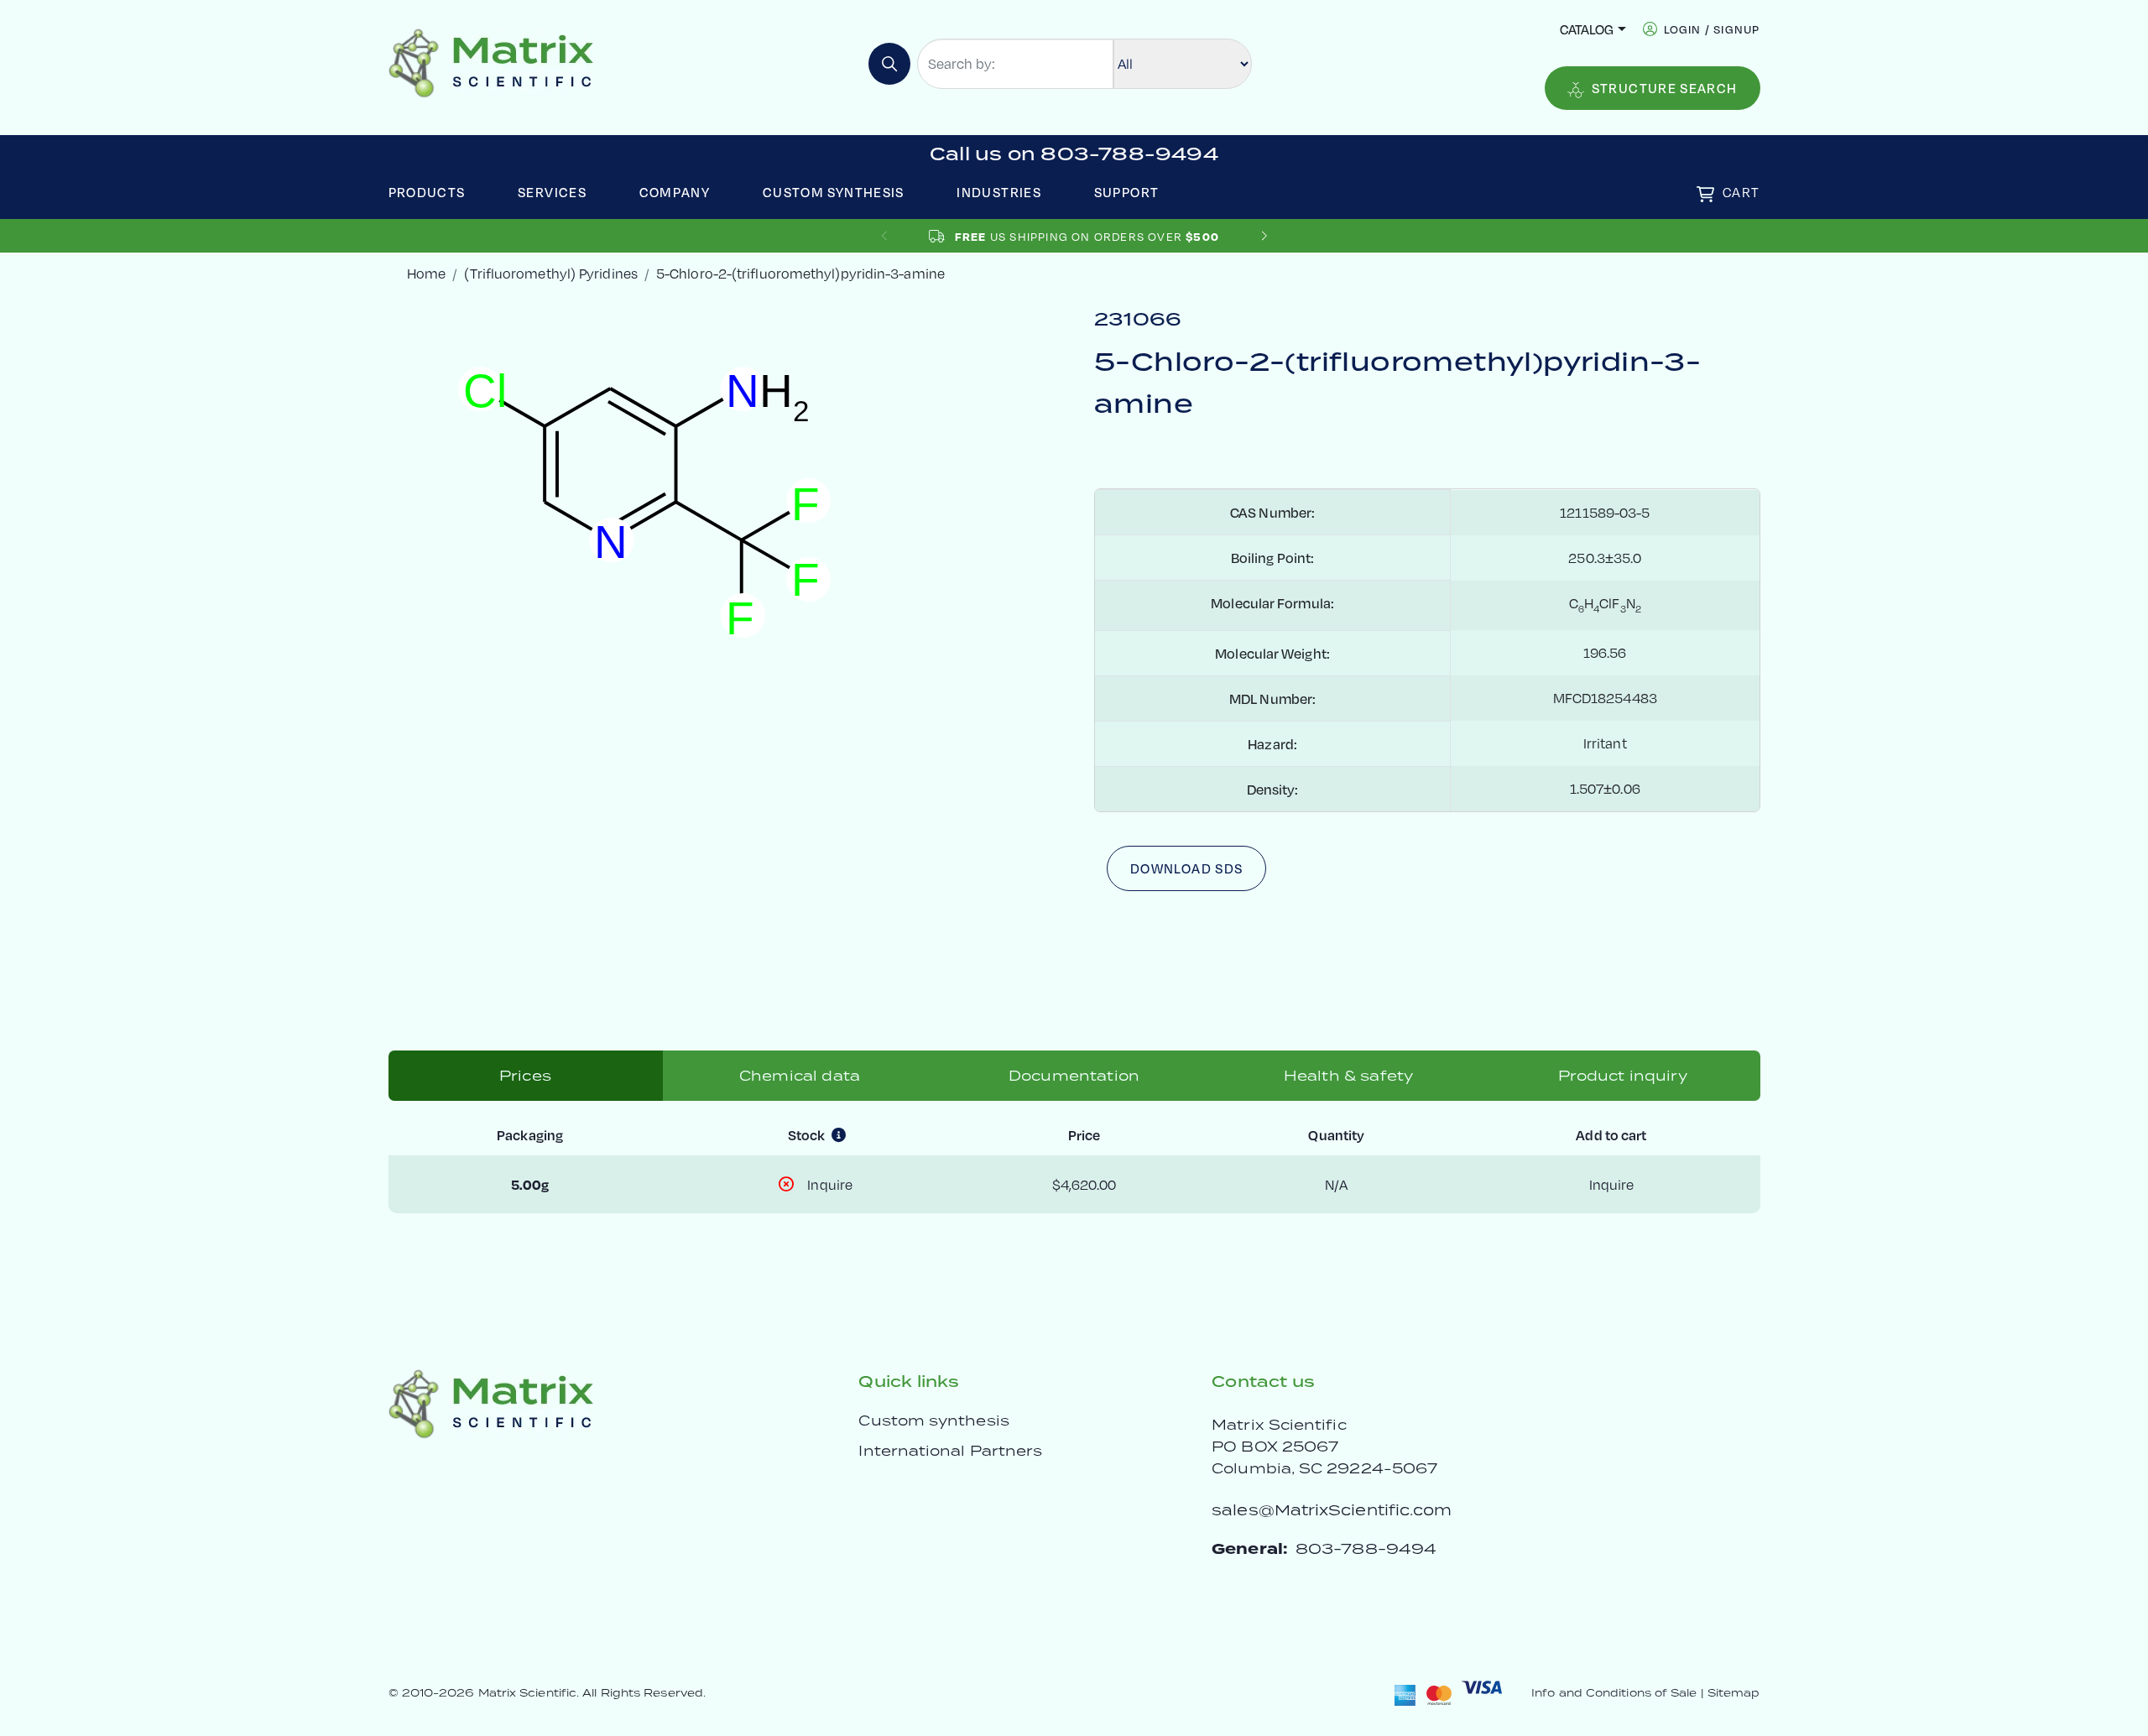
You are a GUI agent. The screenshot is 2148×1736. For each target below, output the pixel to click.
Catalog (1587, 29)
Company (675, 192)
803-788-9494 (1366, 1548)
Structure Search (1665, 88)
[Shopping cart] (1705, 194)
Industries (999, 192)
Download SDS (1186, 868)
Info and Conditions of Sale (1614, 1693)
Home (426, 273)
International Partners (950, 1451)
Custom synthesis (933, 1421)
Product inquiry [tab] (1622, 1076)
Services (552, 192)
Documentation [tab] (1074, 1076)
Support (1127, 192)
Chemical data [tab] (800, 1076)
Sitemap (1734, 1693)
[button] (1264, 236)
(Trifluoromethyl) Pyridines (550, 273)
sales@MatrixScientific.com (1332, 1510)
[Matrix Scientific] (491, 62)
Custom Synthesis (834, 192)
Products (427, 192)
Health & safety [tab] (1348, 1076)
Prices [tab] (525, 1076)
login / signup (1712, 29)
